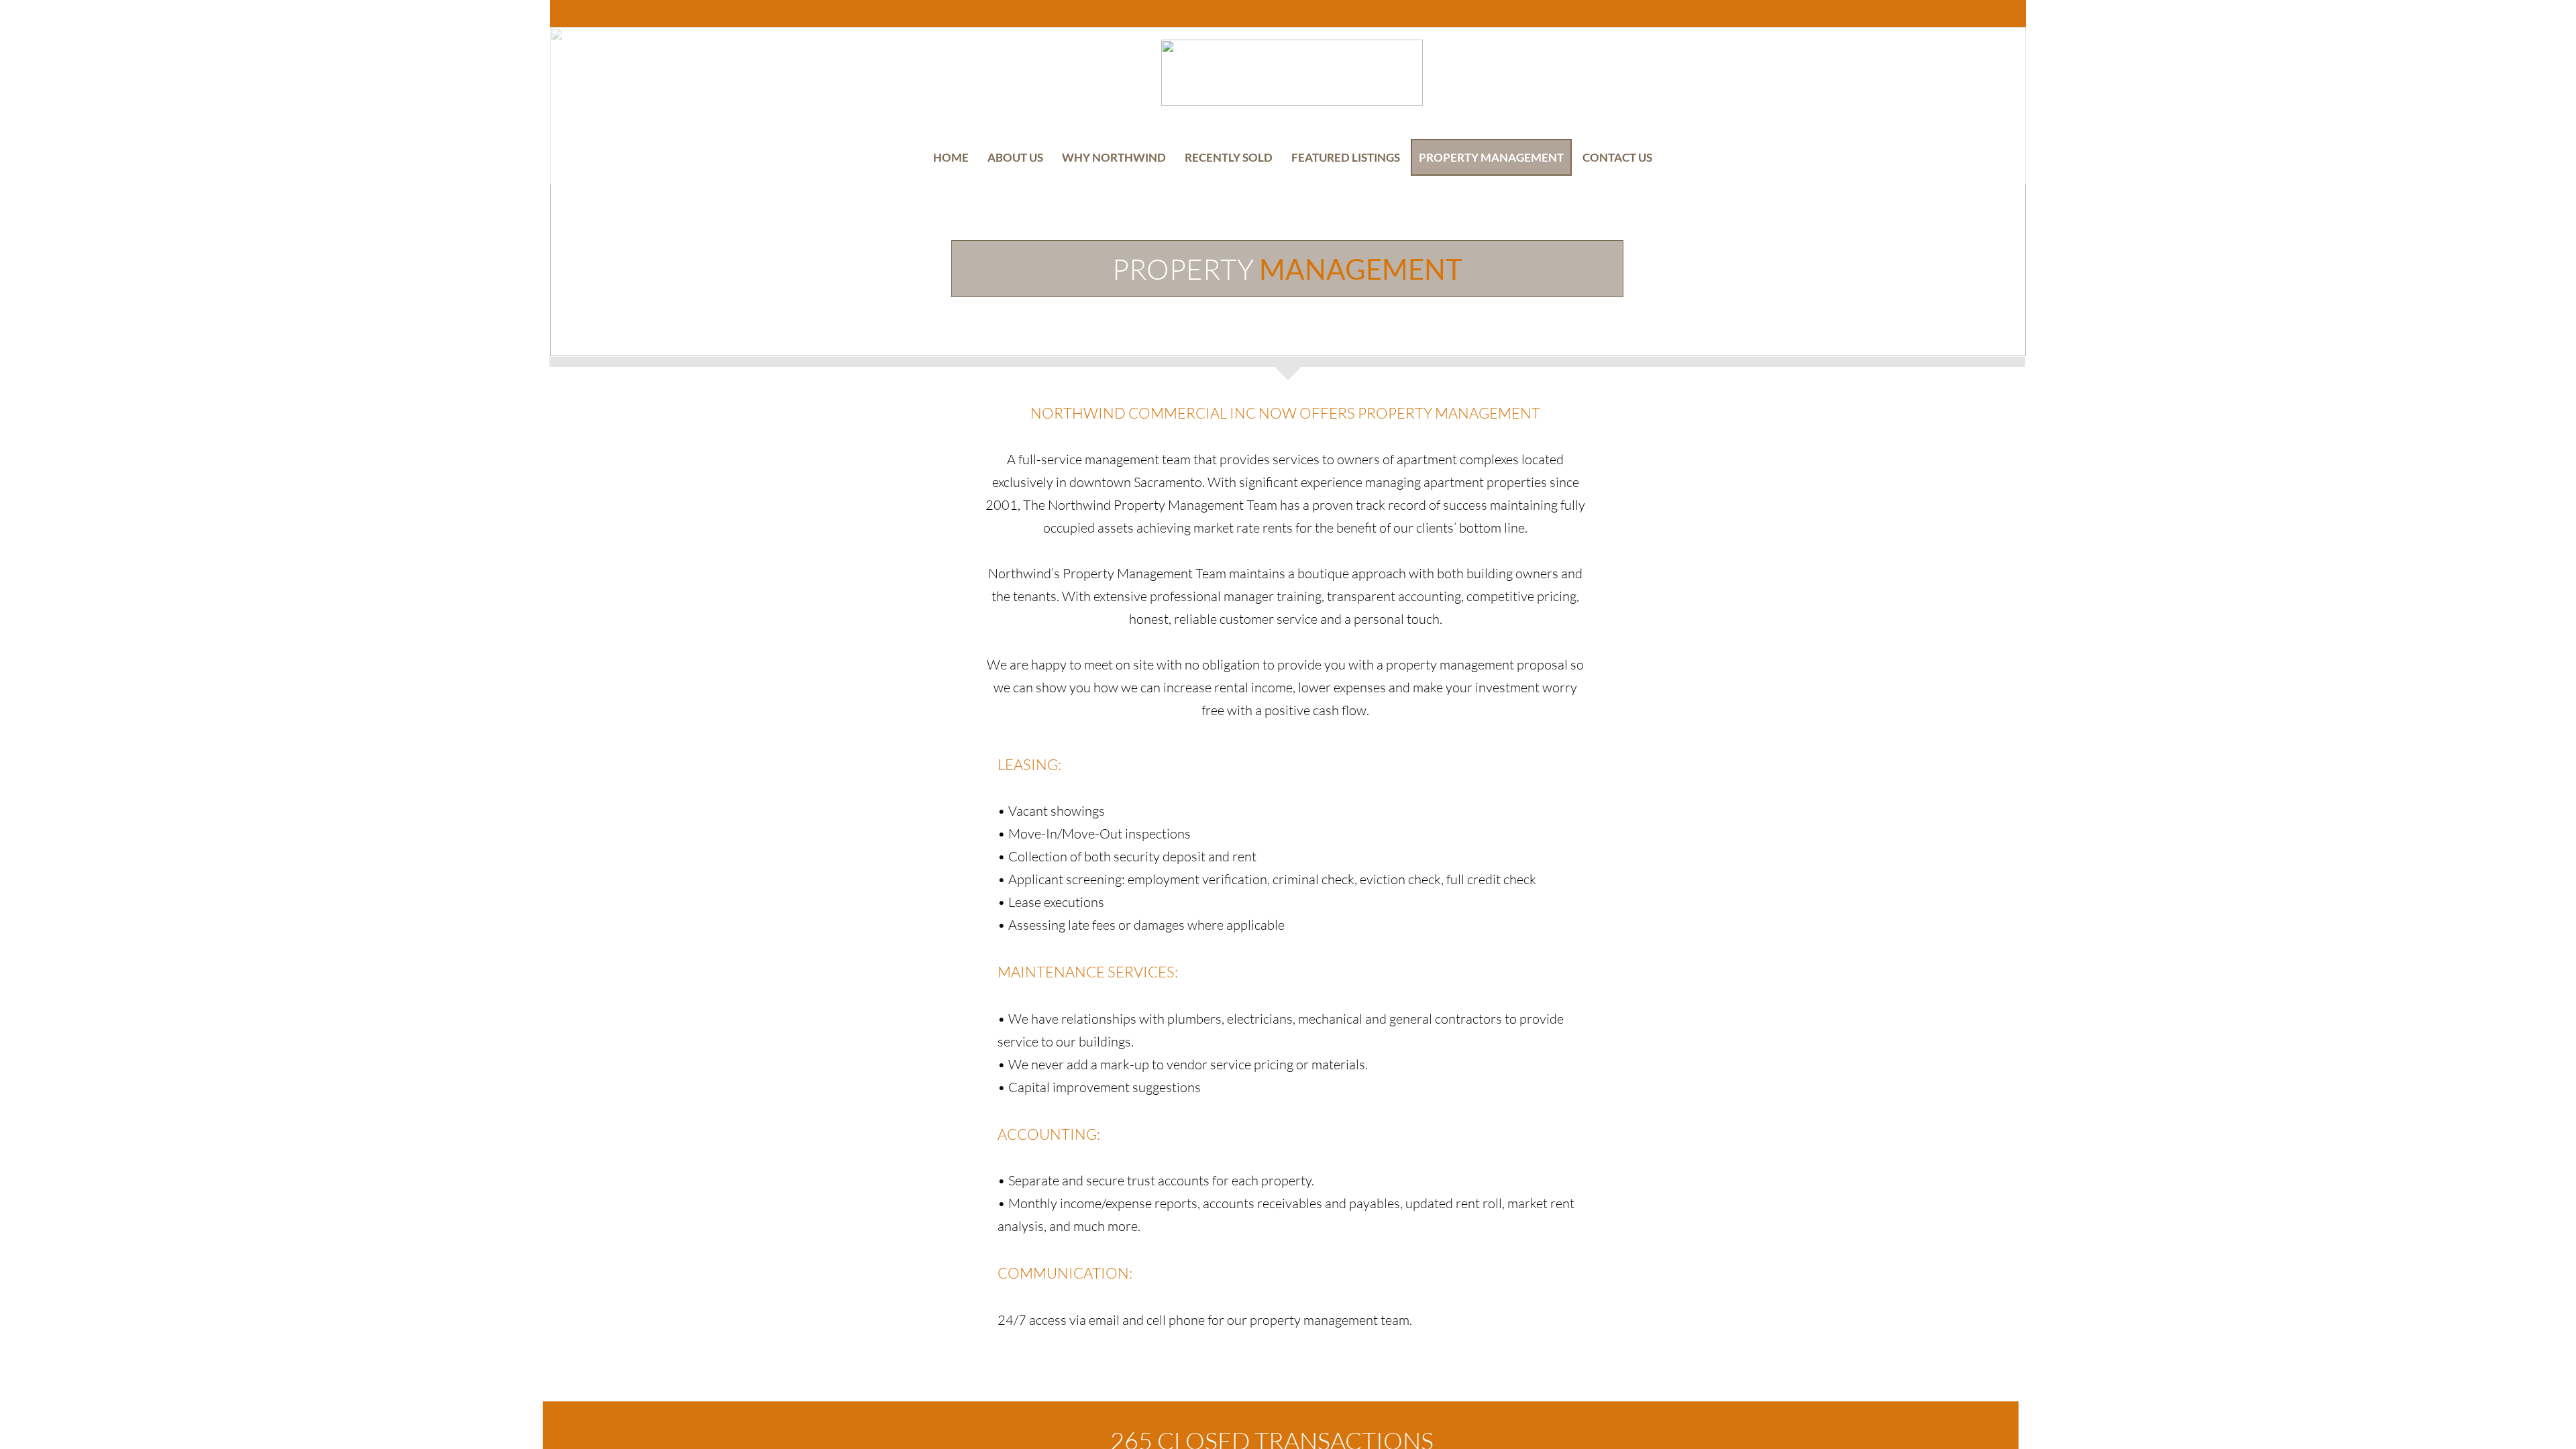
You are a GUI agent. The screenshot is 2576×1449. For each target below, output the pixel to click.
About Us (1015, 157)
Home (951, 157)
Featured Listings (1346, 157)
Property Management (1491, 157)
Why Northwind (1114, 157)
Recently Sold (1229, 157)
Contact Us (1617, 157)
